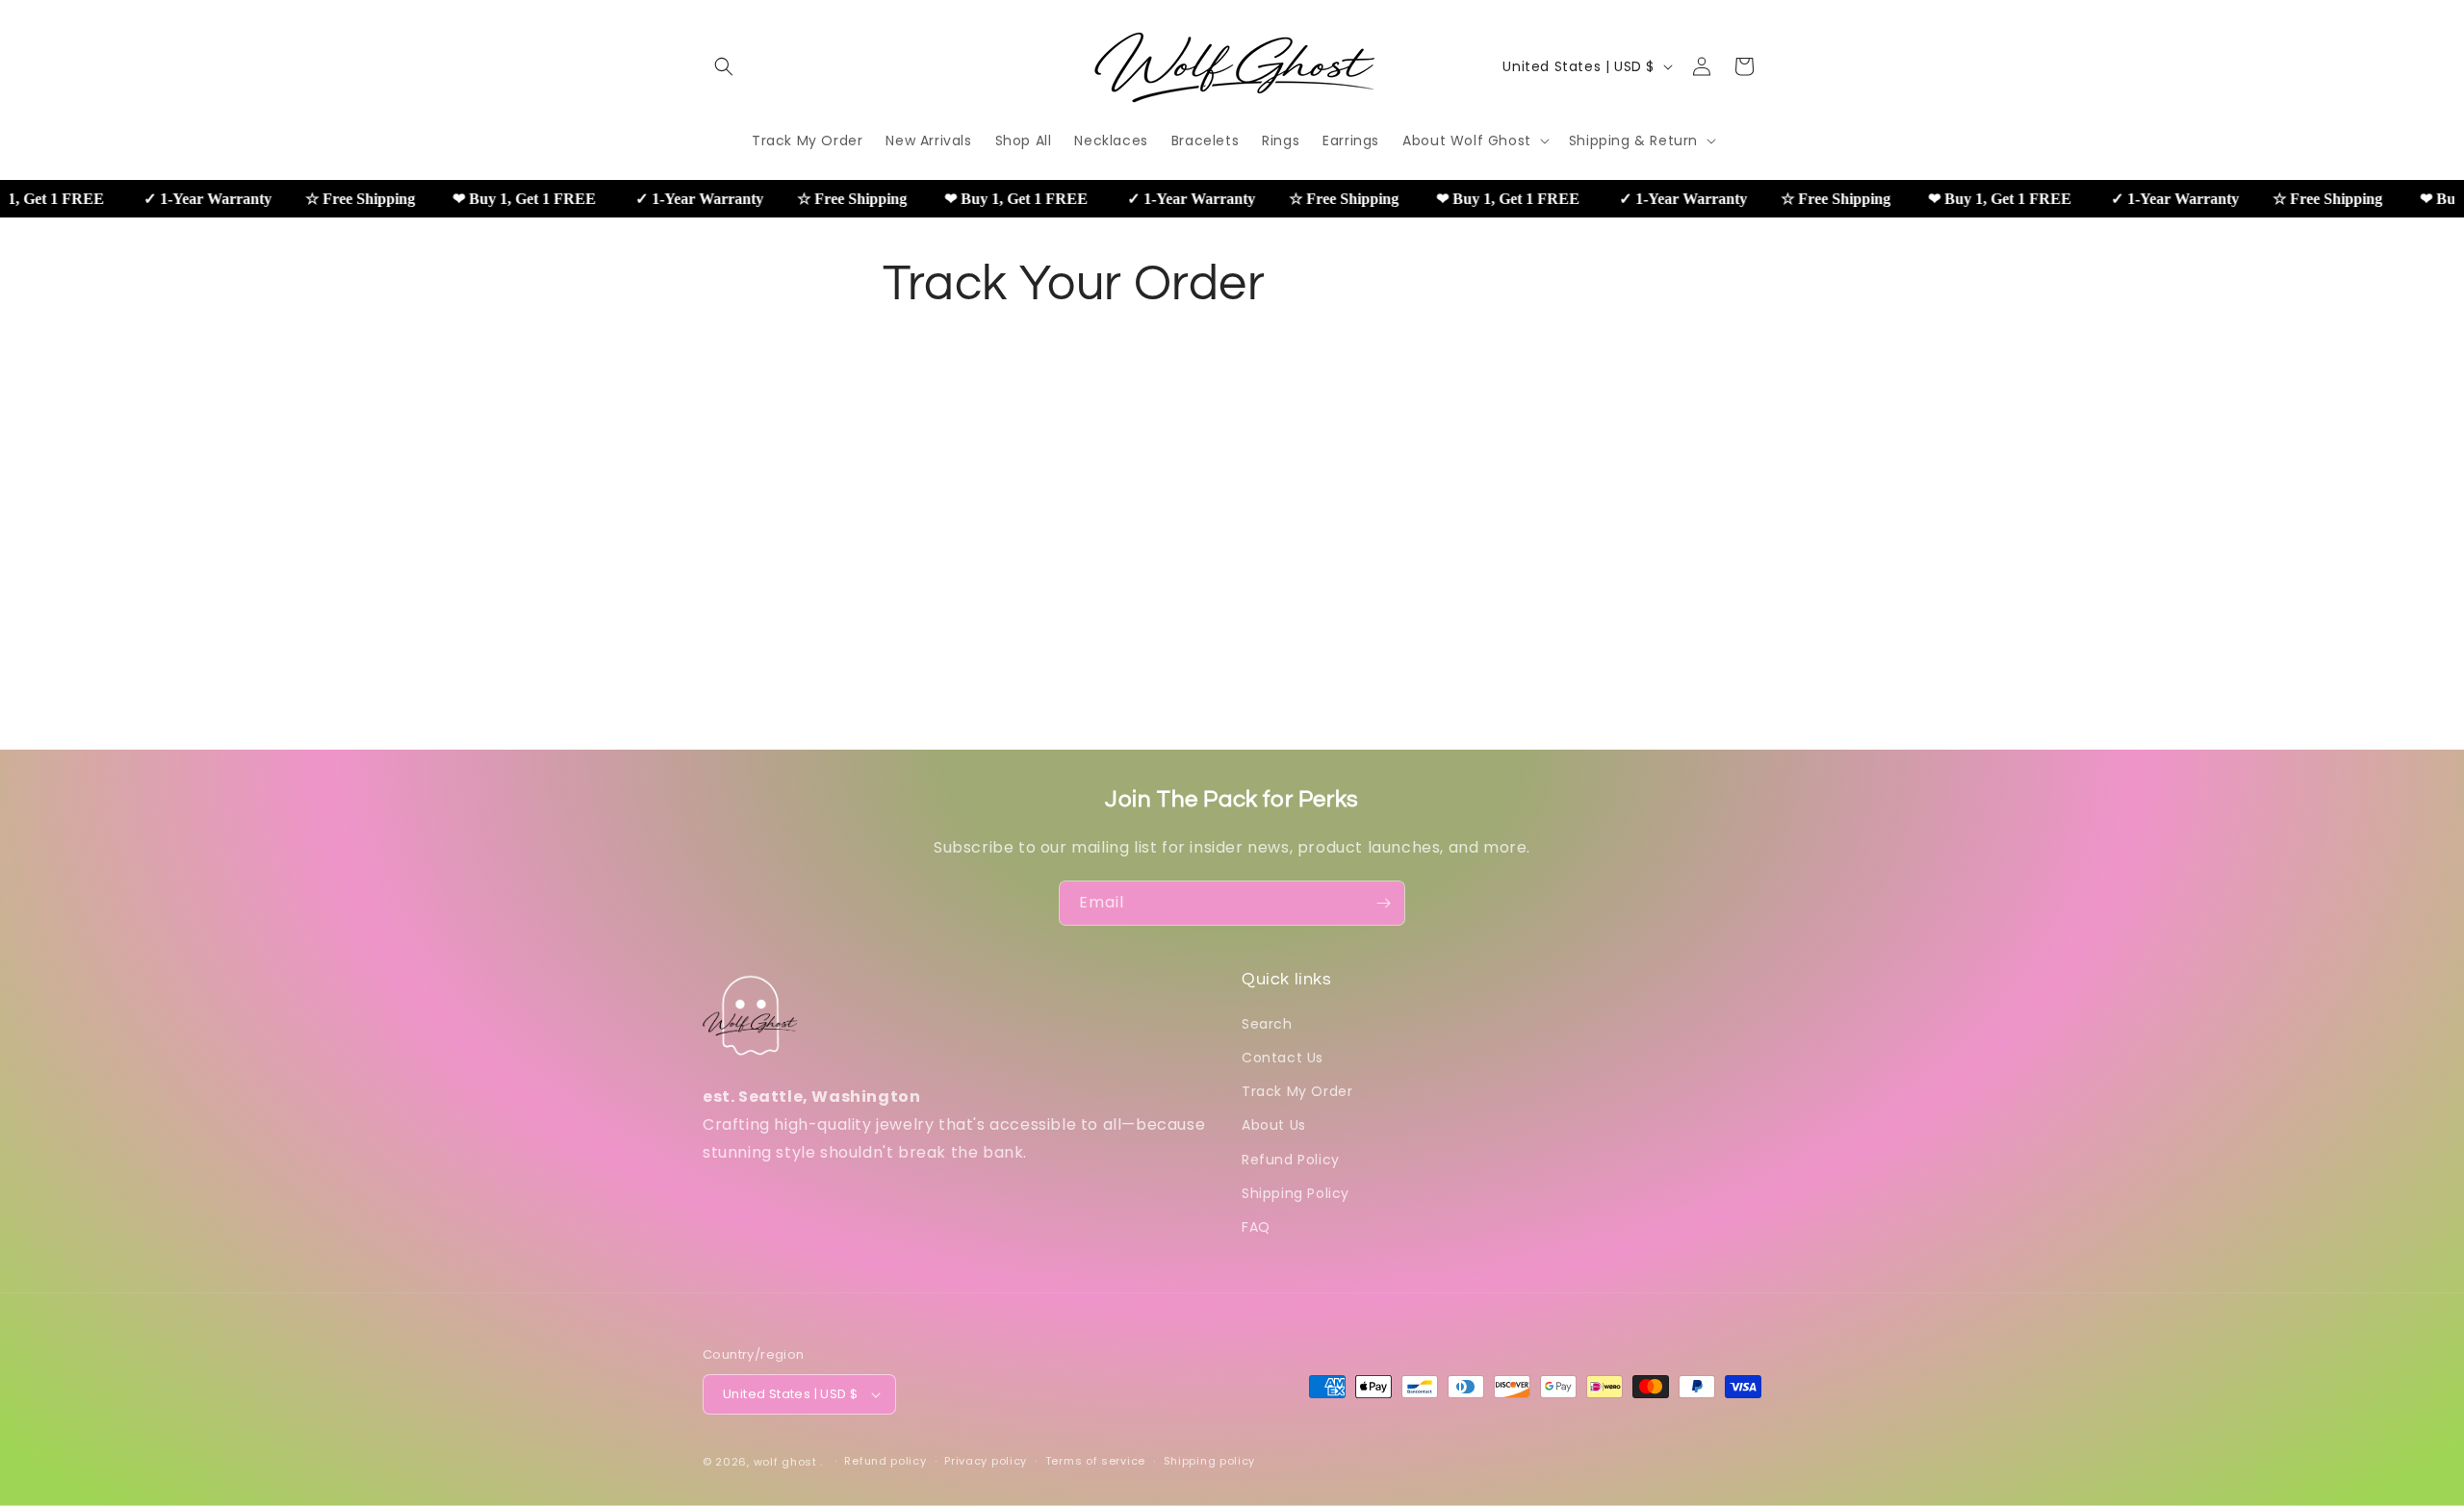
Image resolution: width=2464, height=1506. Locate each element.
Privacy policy (986, 1461)
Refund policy (885, 1461)
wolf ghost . (788, 1462)
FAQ (1256, 1227)
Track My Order (1297, 1091)
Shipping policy (1210, 1461)
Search (1267, 1024)
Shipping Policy (1296, 1193)
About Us (1274, 1125)
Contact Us (1283, 1058)
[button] (724, 66)
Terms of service (1095, 1461)
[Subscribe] (1383, 903)
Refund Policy (1291, 1160)
